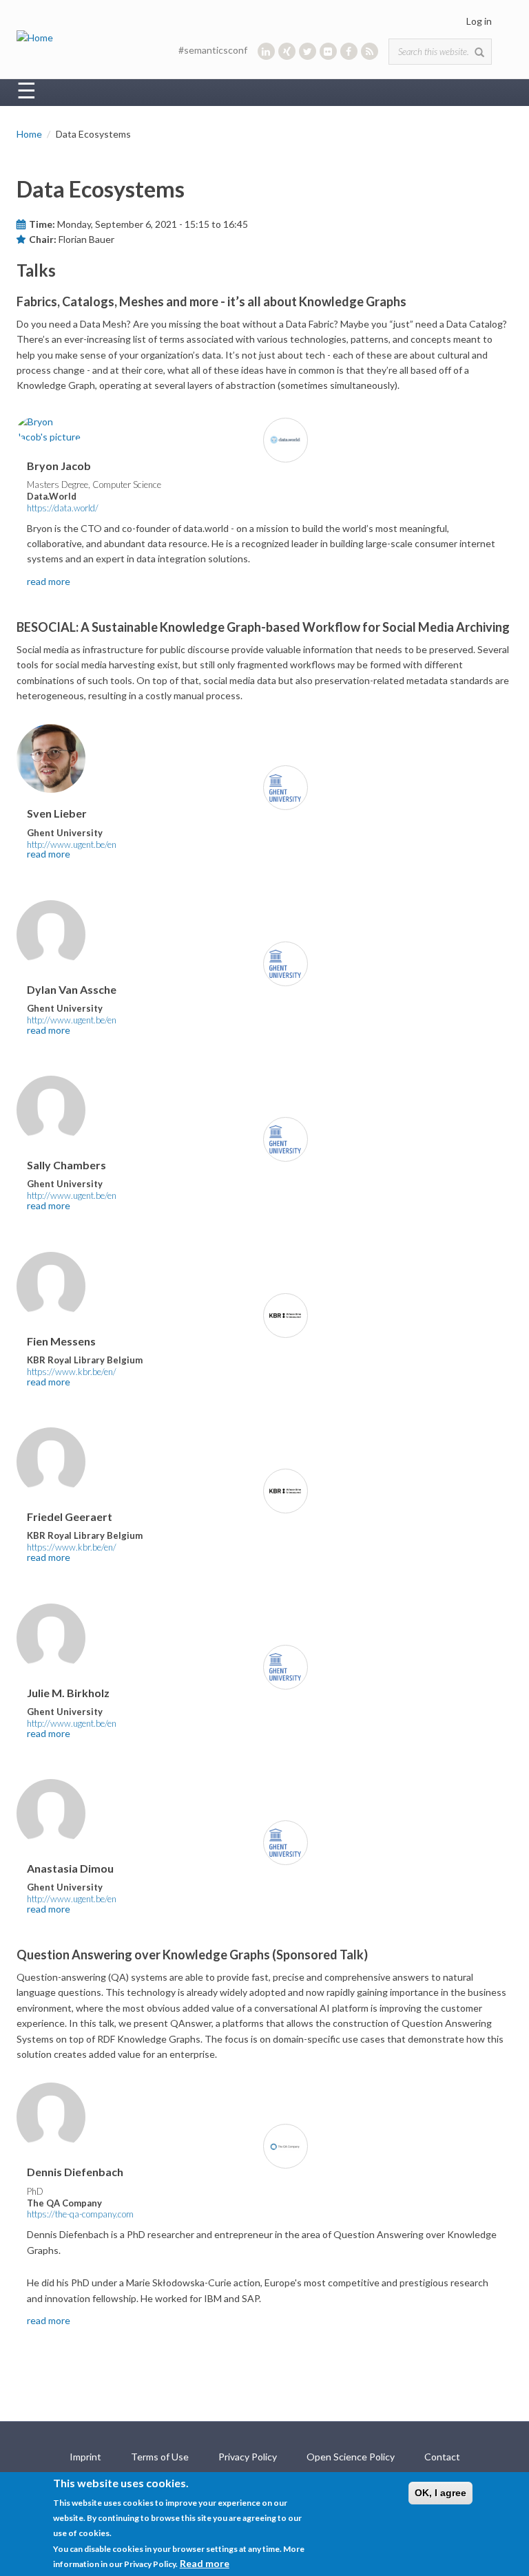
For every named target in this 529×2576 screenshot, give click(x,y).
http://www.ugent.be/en (72, 844)
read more (49, 581)
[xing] (287, 51)
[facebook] (349, 51)
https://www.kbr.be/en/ (72, 1372)
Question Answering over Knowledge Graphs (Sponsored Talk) (192, 1955)
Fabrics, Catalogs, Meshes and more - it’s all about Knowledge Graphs (211, 301)
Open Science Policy (351, 2457)
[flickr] (328, 51)
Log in (479, 21)
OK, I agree (440, 2493)
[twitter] (308, 51)
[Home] (35, 37)
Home (29, 134)
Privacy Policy (248, 2457)
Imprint (85, 2457)
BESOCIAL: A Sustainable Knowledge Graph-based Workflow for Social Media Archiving (263, 627)
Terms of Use (160, 2457)
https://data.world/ (63, 508)
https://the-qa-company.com (80, 2214)
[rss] (370, 51)
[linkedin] (266, 51)
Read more (205, 2563)
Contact (442, 2457)
